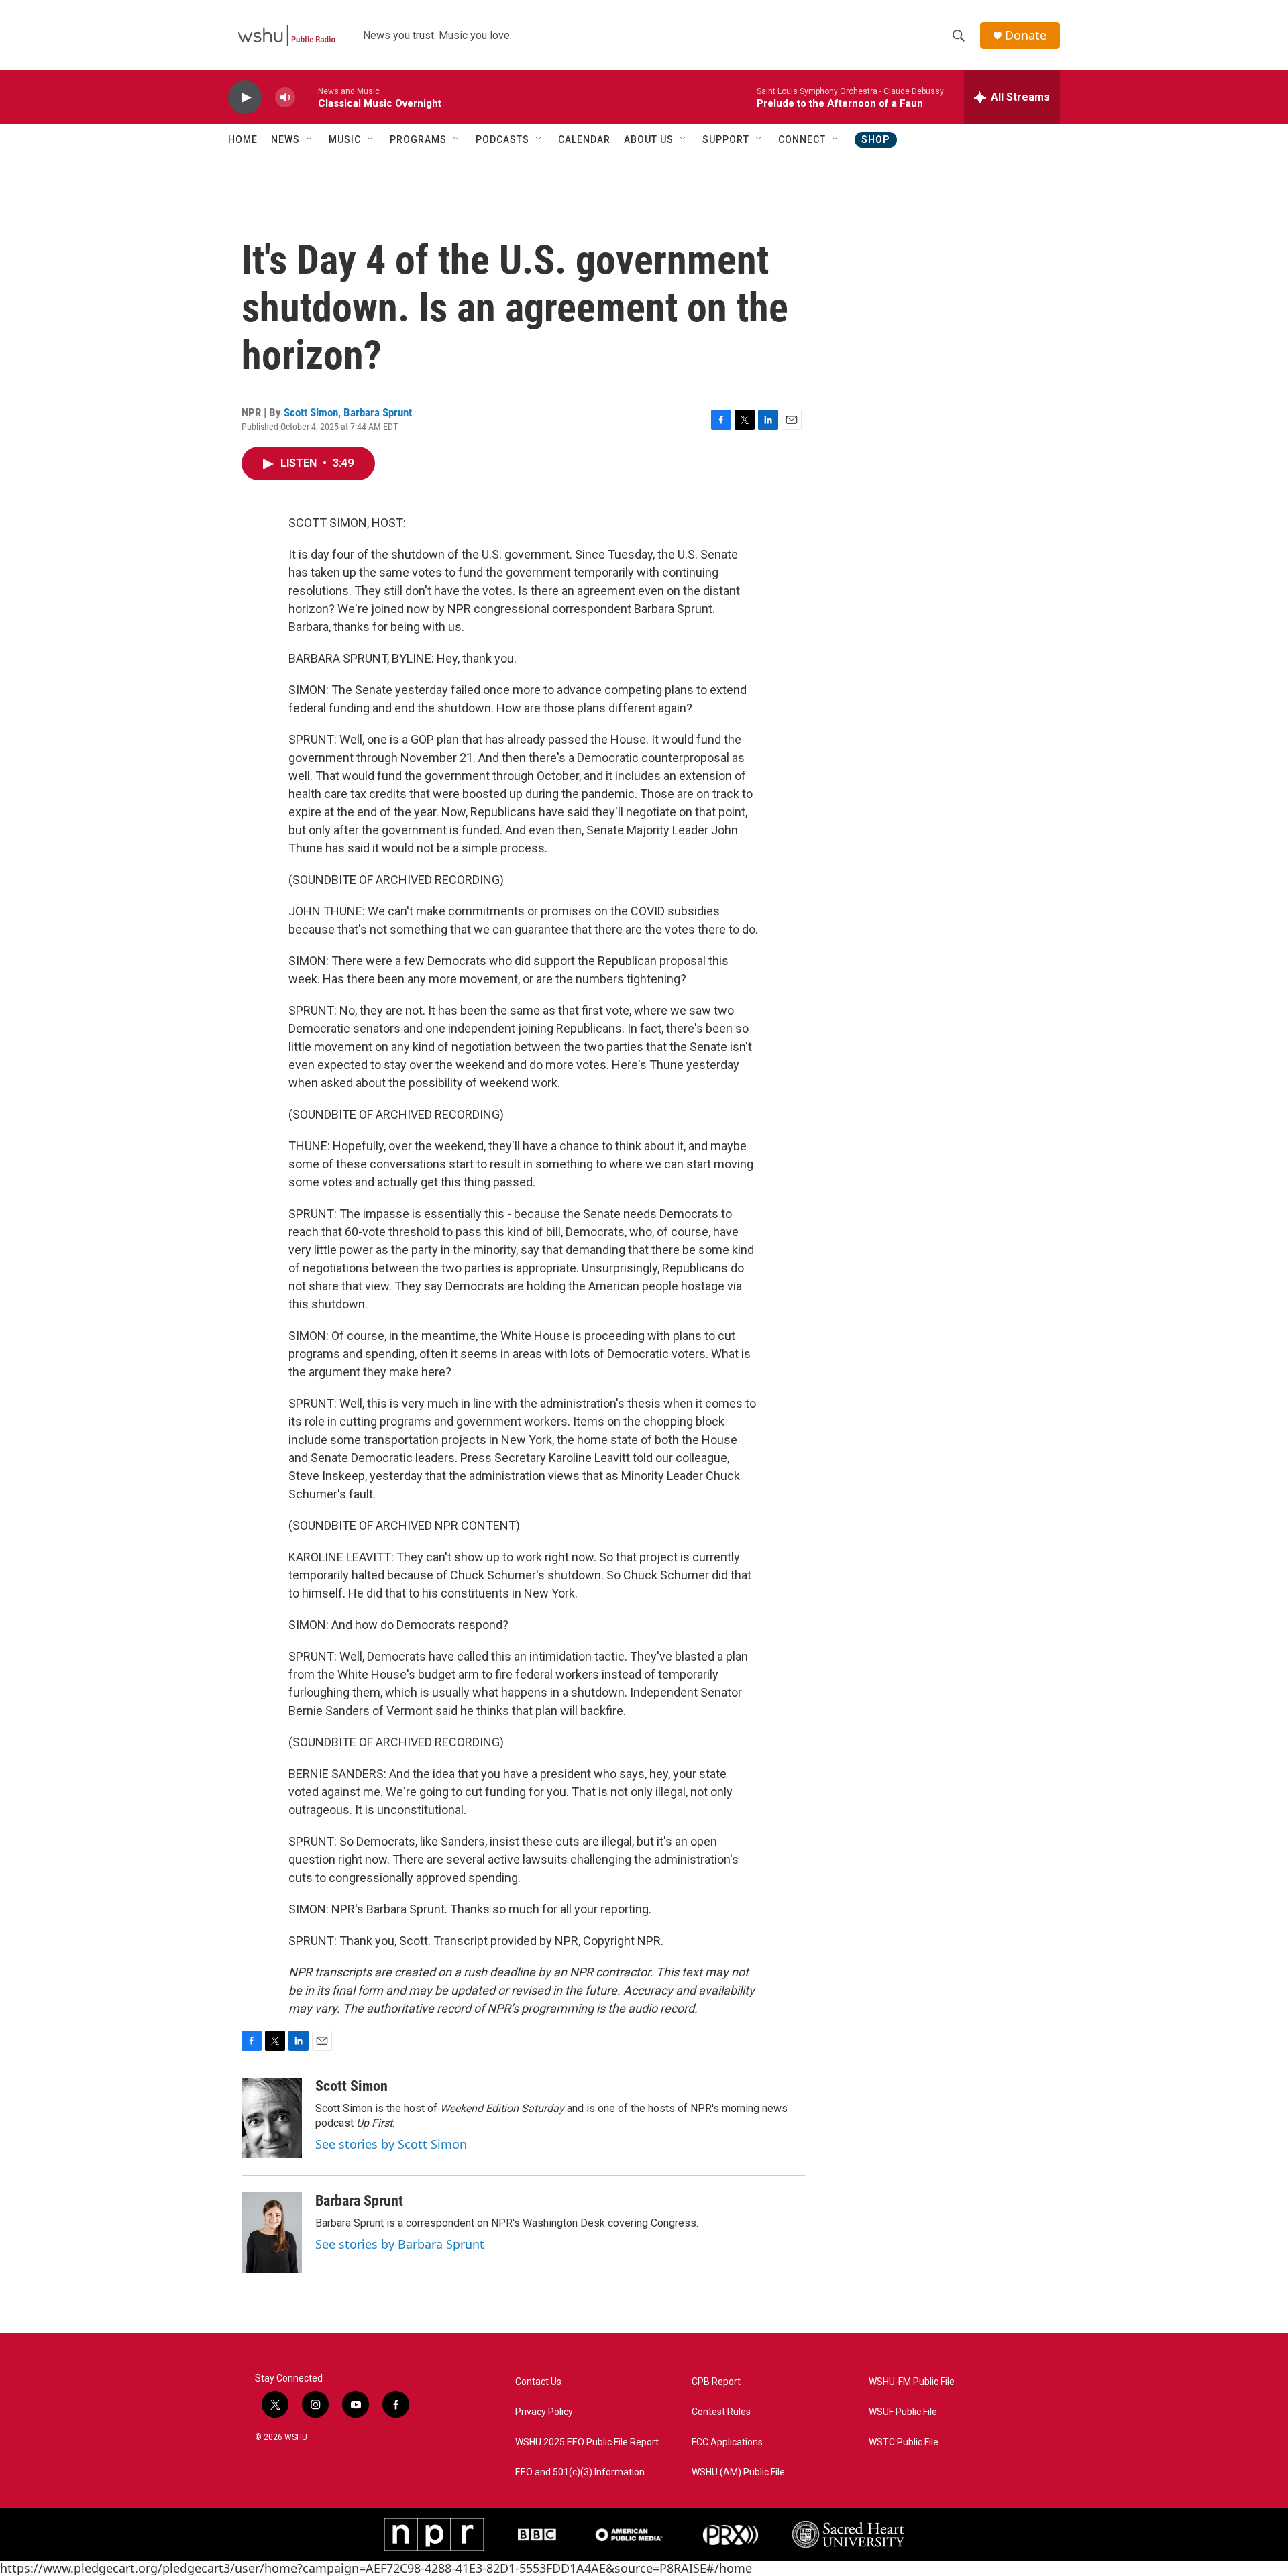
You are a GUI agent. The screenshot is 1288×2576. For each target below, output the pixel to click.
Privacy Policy (544, 2412)
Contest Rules (721, 2412)
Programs (418, 139)
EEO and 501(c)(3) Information (580, 2472)
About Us (649, 139)
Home (243, 139)
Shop (876, 139)
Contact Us (538, 2382)
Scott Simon (311, 412)
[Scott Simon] (272, 2118)
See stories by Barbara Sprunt (400, 2244)
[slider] (307, 97)
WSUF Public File (903, 2412)
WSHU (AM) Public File (738, 2472)
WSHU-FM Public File (912, 2382)
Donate (1026, 35)
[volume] (285, 98)
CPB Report (716, 2382)
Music (345, 139)
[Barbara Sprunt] (272, 2233)
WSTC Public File (904, 2442)
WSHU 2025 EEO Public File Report (587, 2442)
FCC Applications (727, 2442)
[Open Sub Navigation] (310, 139)
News (285, 139)
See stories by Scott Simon (391, 2144)
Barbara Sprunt (378, 412)
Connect (802, 139)
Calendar (584, 139)
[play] (245, 98)
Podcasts (502, 139)
